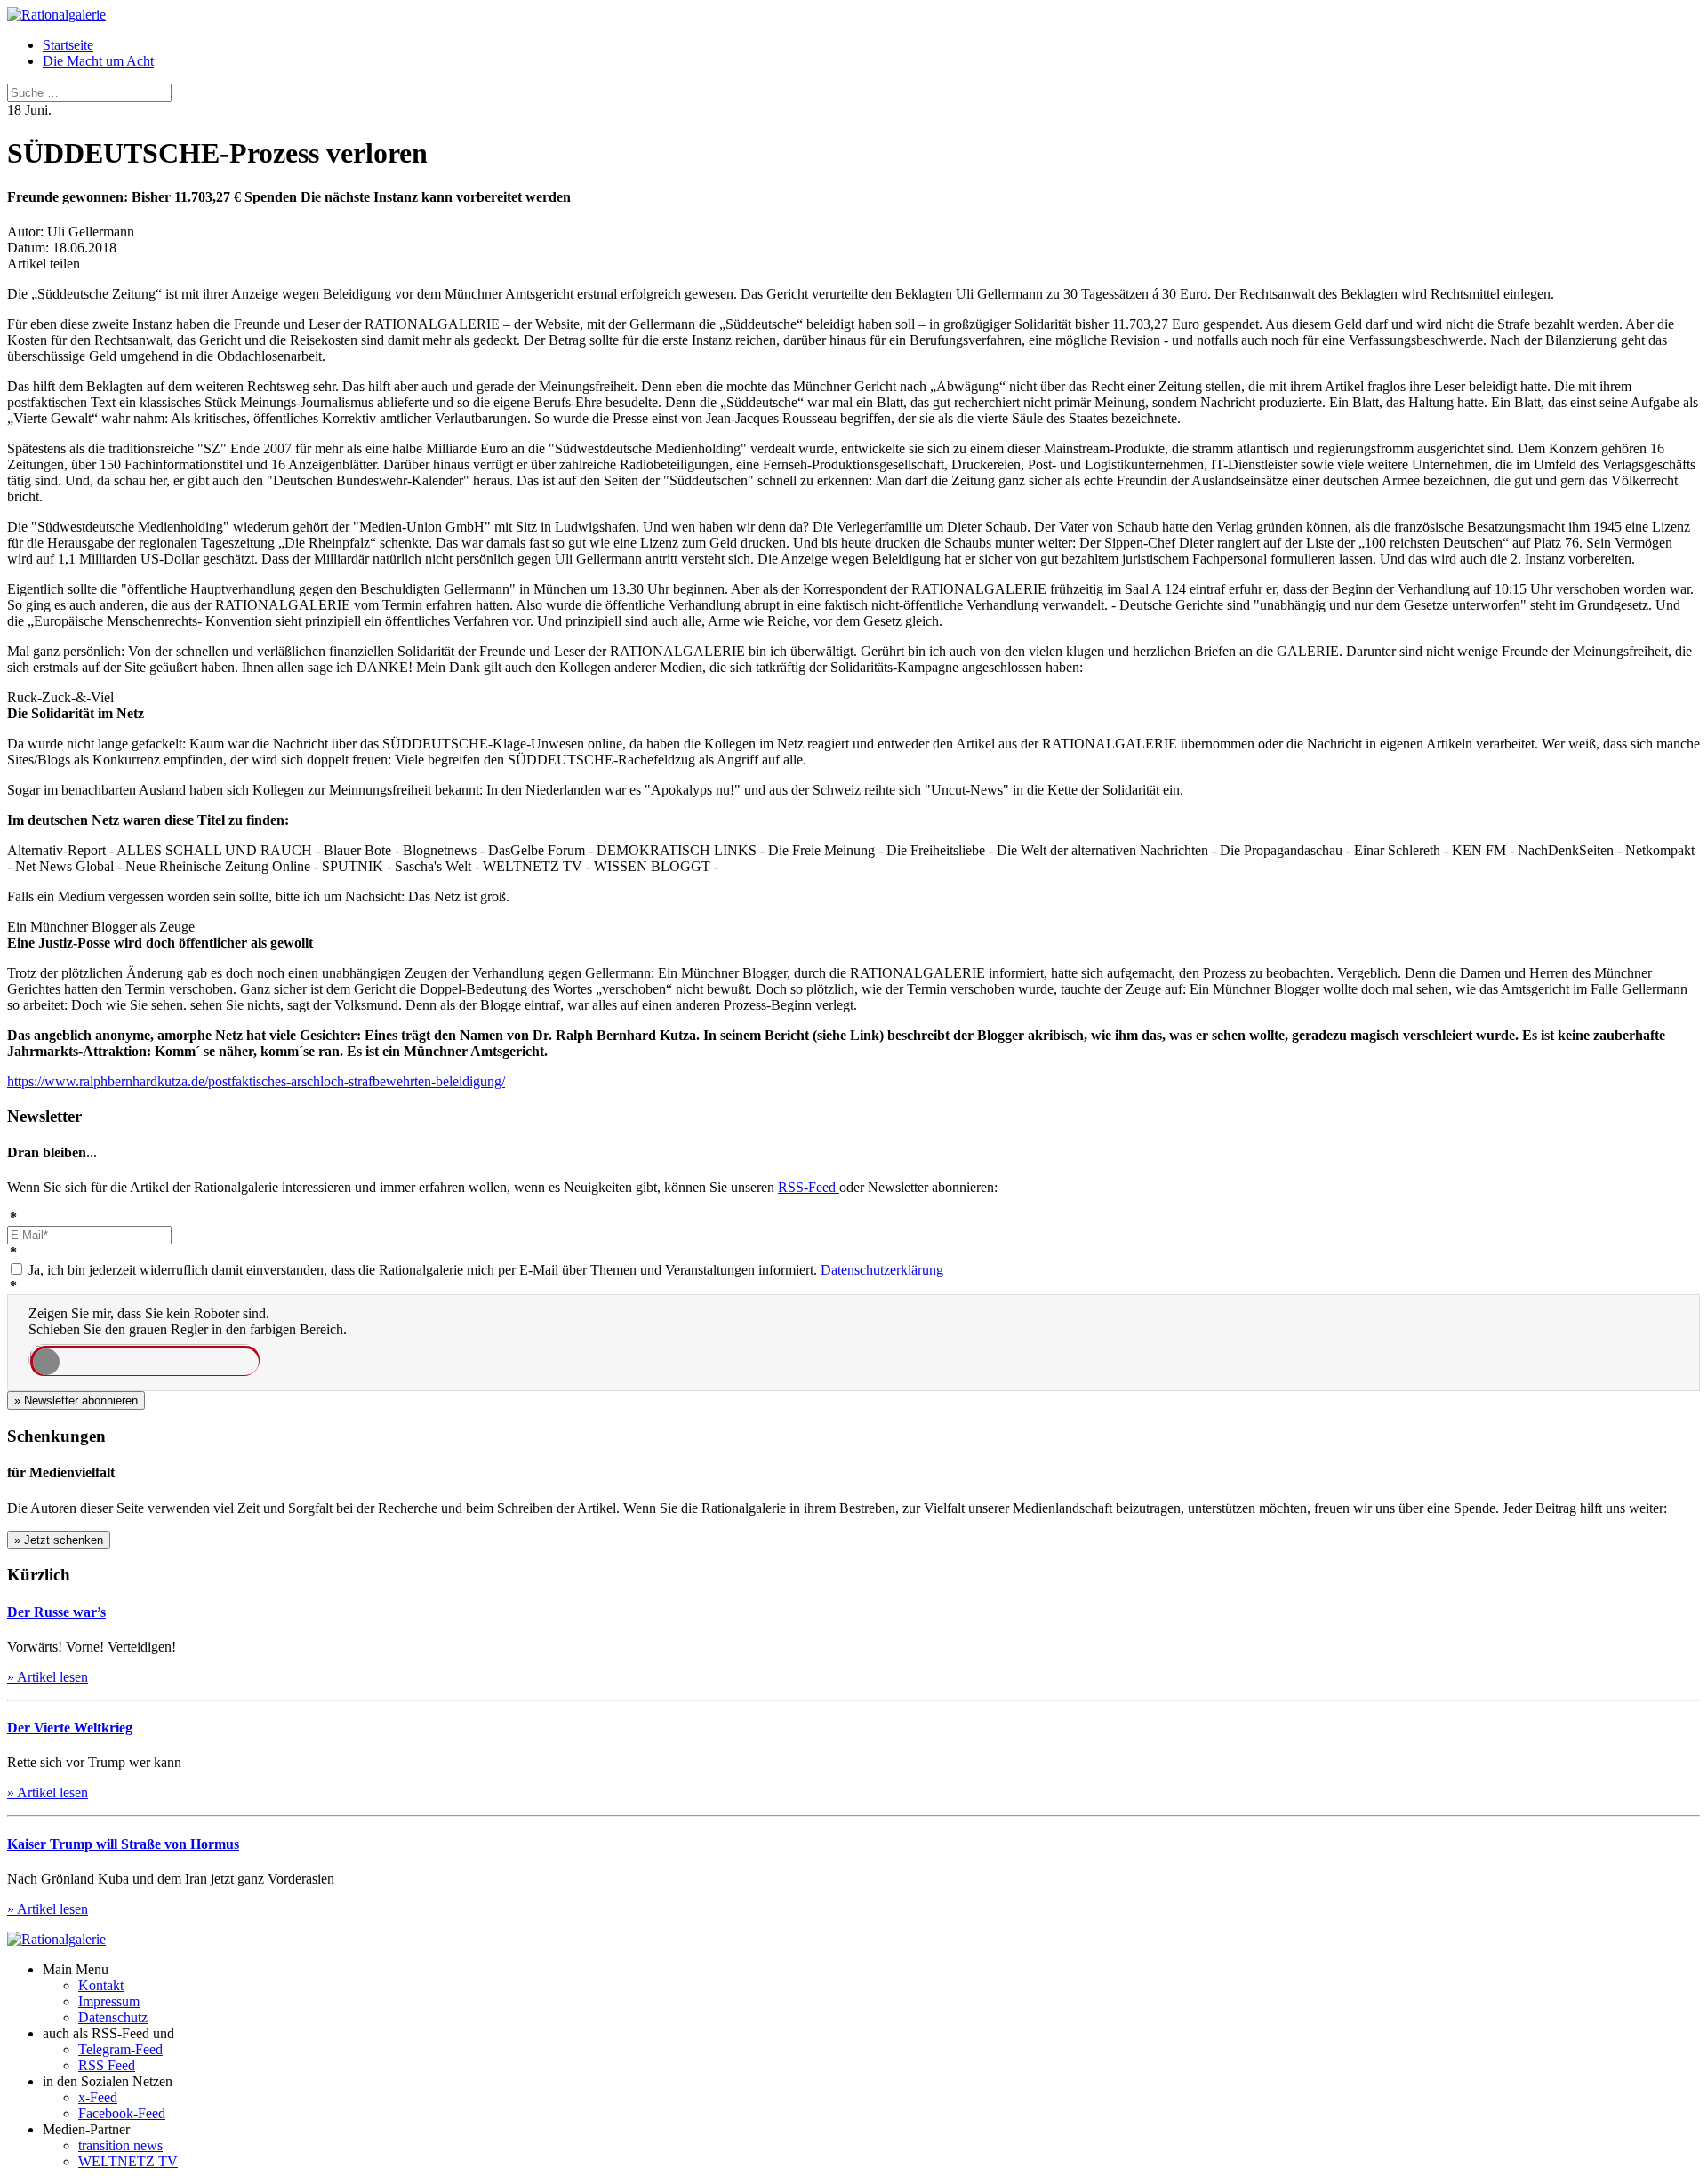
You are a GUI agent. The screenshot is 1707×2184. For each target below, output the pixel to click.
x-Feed (98, 2097)
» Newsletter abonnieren (76, 1400)
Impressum (109, 2001)
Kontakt (101, 1985)
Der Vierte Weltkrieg (70, 1728)
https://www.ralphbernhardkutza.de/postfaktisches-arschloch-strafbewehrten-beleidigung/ (256, 1081)
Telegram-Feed (120, 2049)
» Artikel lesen (48, 1677)
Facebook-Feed (122, 2113)
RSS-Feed (809, 1187)
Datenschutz (113, 2017)
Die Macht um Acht (98, 61)
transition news (120, 2145)
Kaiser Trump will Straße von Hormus (123, 1844)
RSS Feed (107, 2065)
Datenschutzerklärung (882, 1270)
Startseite (68, 45)
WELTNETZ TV (128, 2161)
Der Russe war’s (56, 1612)
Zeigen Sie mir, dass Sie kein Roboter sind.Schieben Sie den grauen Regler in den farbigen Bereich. (188, 1321)
